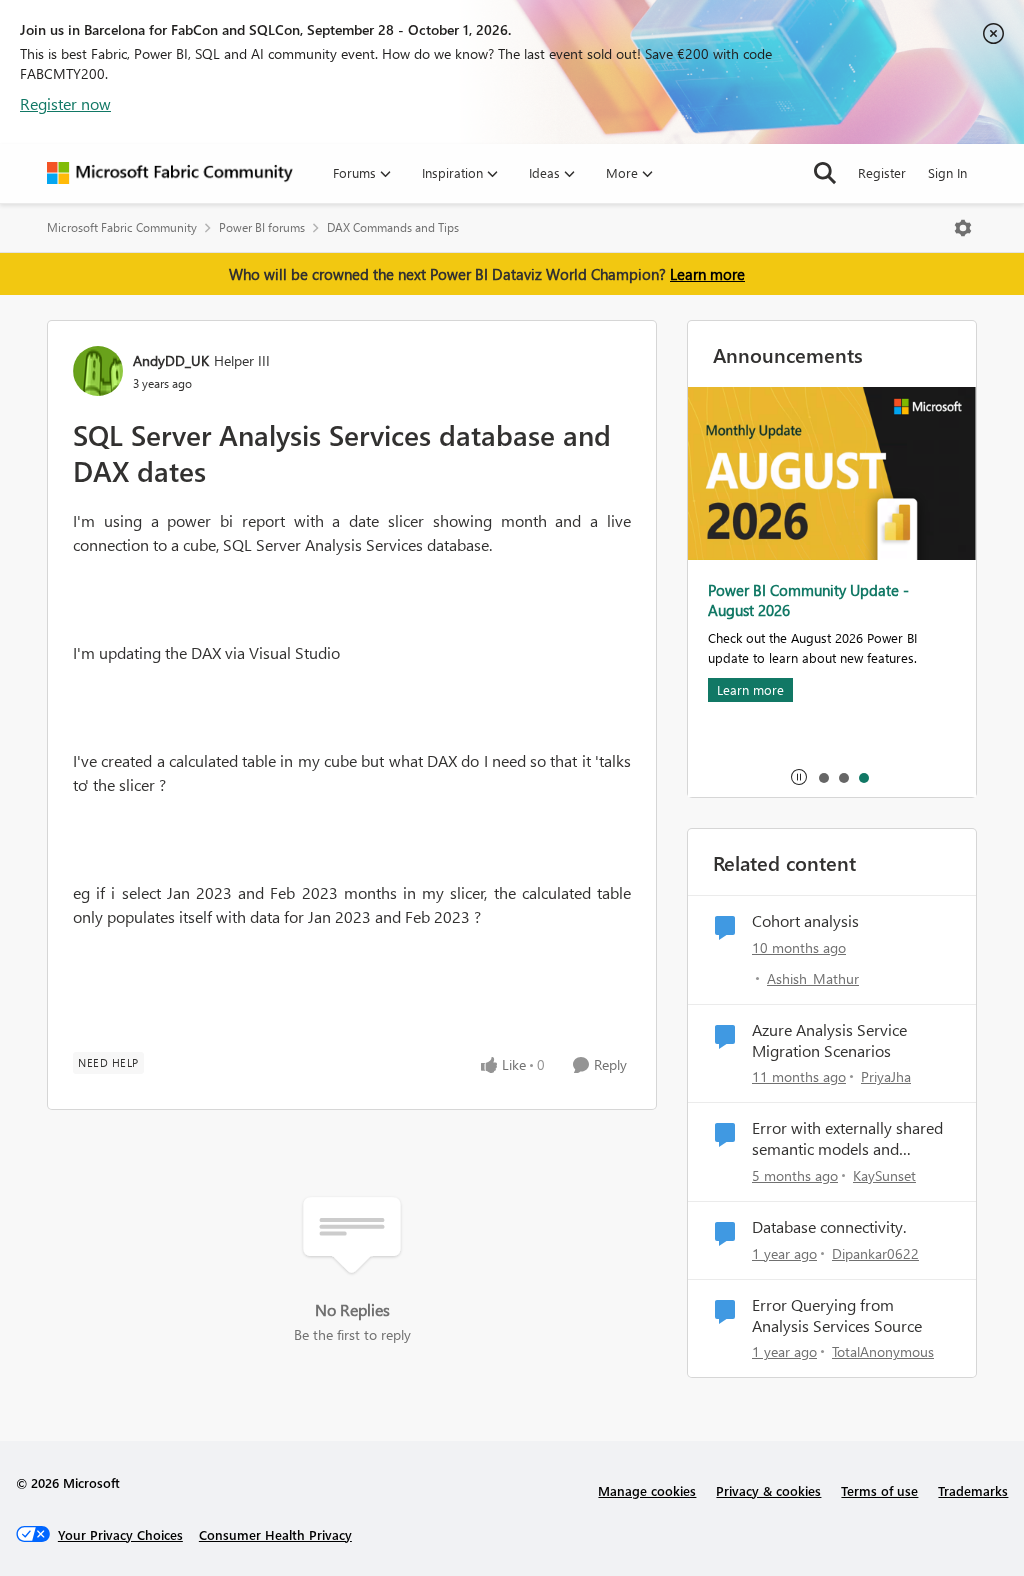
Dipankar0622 (875, 1253)
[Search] (825, 173)
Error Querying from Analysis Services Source (837, 1315)
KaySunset (884, 1175)
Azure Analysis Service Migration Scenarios (829, 1040)
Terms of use (879, 1490)
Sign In (947, 172)
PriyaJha (886, 1076)
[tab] (823, 777)
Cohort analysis (805, 921)
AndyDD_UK (171, 360)
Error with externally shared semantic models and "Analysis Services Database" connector (851, 1139)
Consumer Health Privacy (275, 1534)
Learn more (707, 274)
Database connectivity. (829, 1227)
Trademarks (973, 1490)
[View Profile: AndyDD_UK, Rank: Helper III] (98, 371)
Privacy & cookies (768, 1490)
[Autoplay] (799, 777)
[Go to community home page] (170, 173)
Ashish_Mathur (813, 978)
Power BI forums (262, 227)
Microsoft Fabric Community (122, 227)
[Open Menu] (963, 228)
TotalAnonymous (883, 1351)
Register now (65, 103)
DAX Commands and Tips (393, 227)
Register (882, 172)
